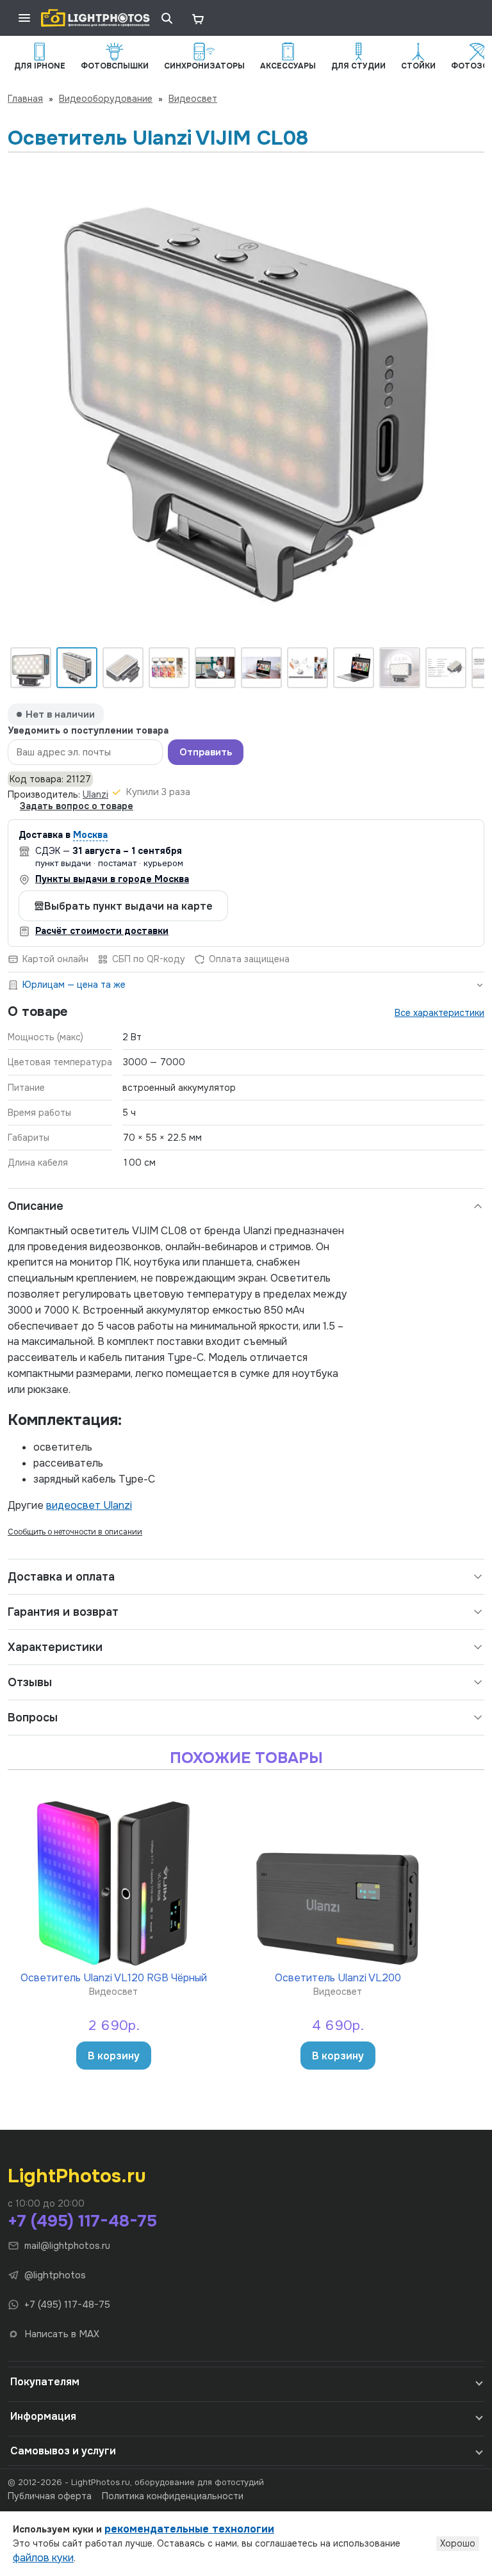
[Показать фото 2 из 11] (77, 668)
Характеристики (55, 1647)
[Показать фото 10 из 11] (446, 668)
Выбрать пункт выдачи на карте (128, 906)
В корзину (114, 2056)
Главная (25, 99)
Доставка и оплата (61, 1577)
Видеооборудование (106, 99)
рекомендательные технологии (189, 2529)
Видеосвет (193, 99)
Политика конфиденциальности (173, 2496)
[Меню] (24, 18)
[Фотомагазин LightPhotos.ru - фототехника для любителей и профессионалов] (95, 18)
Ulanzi (95, 794)
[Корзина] (197, 18)
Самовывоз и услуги (63, 2451)
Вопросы (33, 1718)
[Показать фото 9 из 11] (400, 668)
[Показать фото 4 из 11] (169, 668)
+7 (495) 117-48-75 (82, 2221)
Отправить (206, 752)
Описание (36, 1206)
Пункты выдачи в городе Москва (112, 879)
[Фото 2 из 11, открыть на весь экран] (246, 404)
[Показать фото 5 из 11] (215, 668)
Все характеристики (439, 1013)
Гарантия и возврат (63, 1612)
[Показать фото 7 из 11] (307, 668)
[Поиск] (167, 18)
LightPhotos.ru (77, 2176)
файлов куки (43, 2558)
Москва (90, 835)
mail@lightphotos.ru (67, 2246)
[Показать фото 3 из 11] (123, 668)
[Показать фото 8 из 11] (354, 668)
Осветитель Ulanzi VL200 (338, 1977)
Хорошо (458, 2543)
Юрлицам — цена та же (74, 985)
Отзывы (30, 1682)
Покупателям (45, 2382)
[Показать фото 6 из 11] (261, 668)
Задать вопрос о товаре (77, 806)
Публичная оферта (50, 2496)
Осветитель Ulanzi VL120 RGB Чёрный (114, 1977)
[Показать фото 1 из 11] (31, 668)
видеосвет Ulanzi (89, 1505)
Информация (43, 2416)
